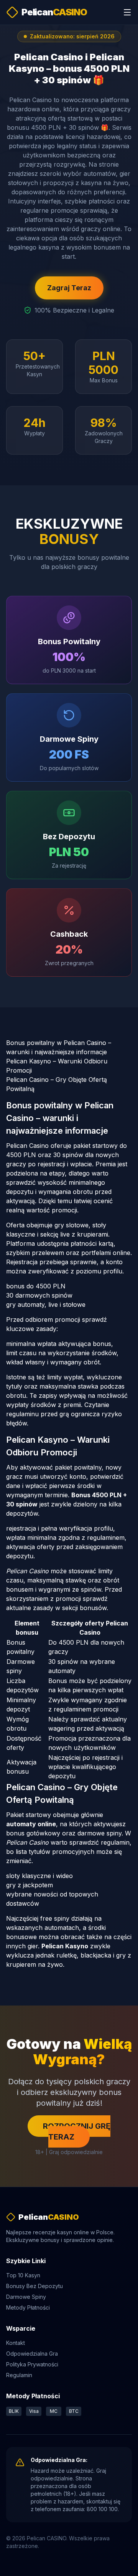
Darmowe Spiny (26, 2297)
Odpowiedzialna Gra (32, 2354)
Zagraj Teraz (69, 288)
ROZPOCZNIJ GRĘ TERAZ (77, 2131)
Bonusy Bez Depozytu (34, 2286)
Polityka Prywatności (32, 2364)
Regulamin (19, 2375)
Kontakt (16, 2343)
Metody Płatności (28, 2307)
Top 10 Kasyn (23, 2275)
